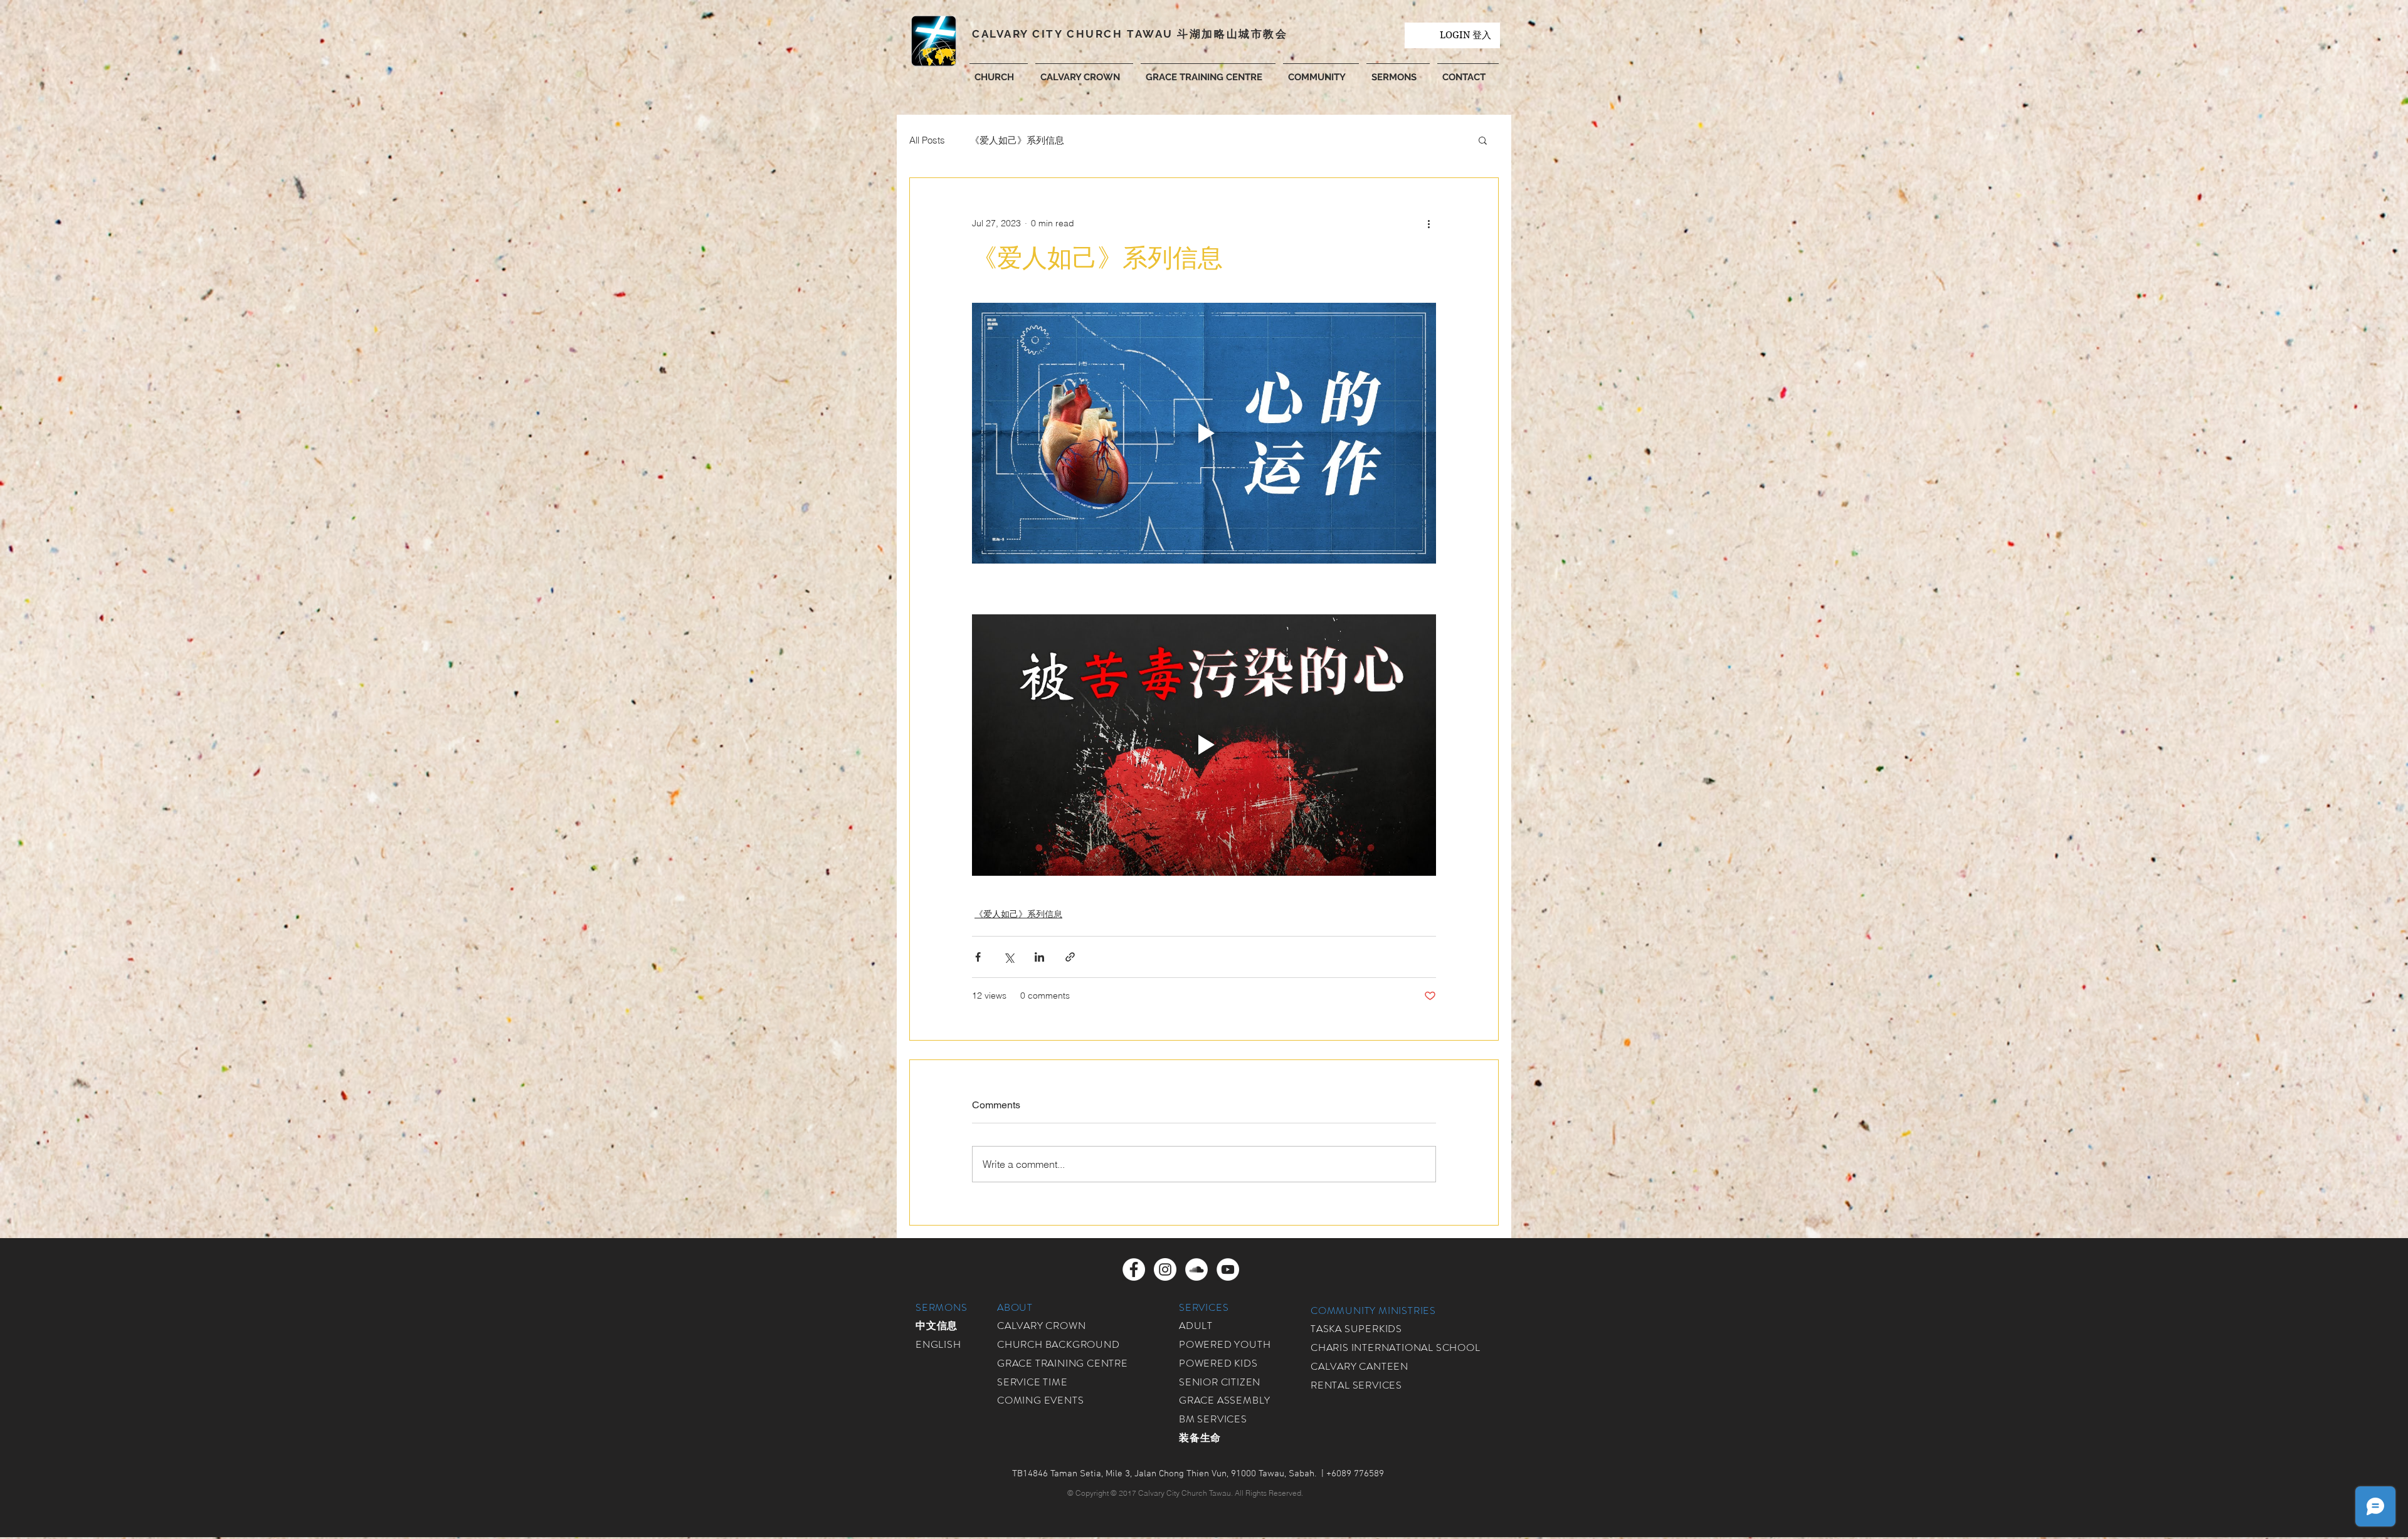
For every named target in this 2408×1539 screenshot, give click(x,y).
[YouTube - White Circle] (1228, 1269)
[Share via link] (1070, 957)
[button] (1321, 71)
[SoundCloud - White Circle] (1196, 1269)
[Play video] (1204, 433)
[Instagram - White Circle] (1165, 1269)
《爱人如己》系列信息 (1017, 140)
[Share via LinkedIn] (1039, 957)
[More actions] (1428, 223)
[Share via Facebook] (978, 957)
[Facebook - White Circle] (1134, 1269)
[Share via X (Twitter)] (1009, 957)
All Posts (927, 140)
